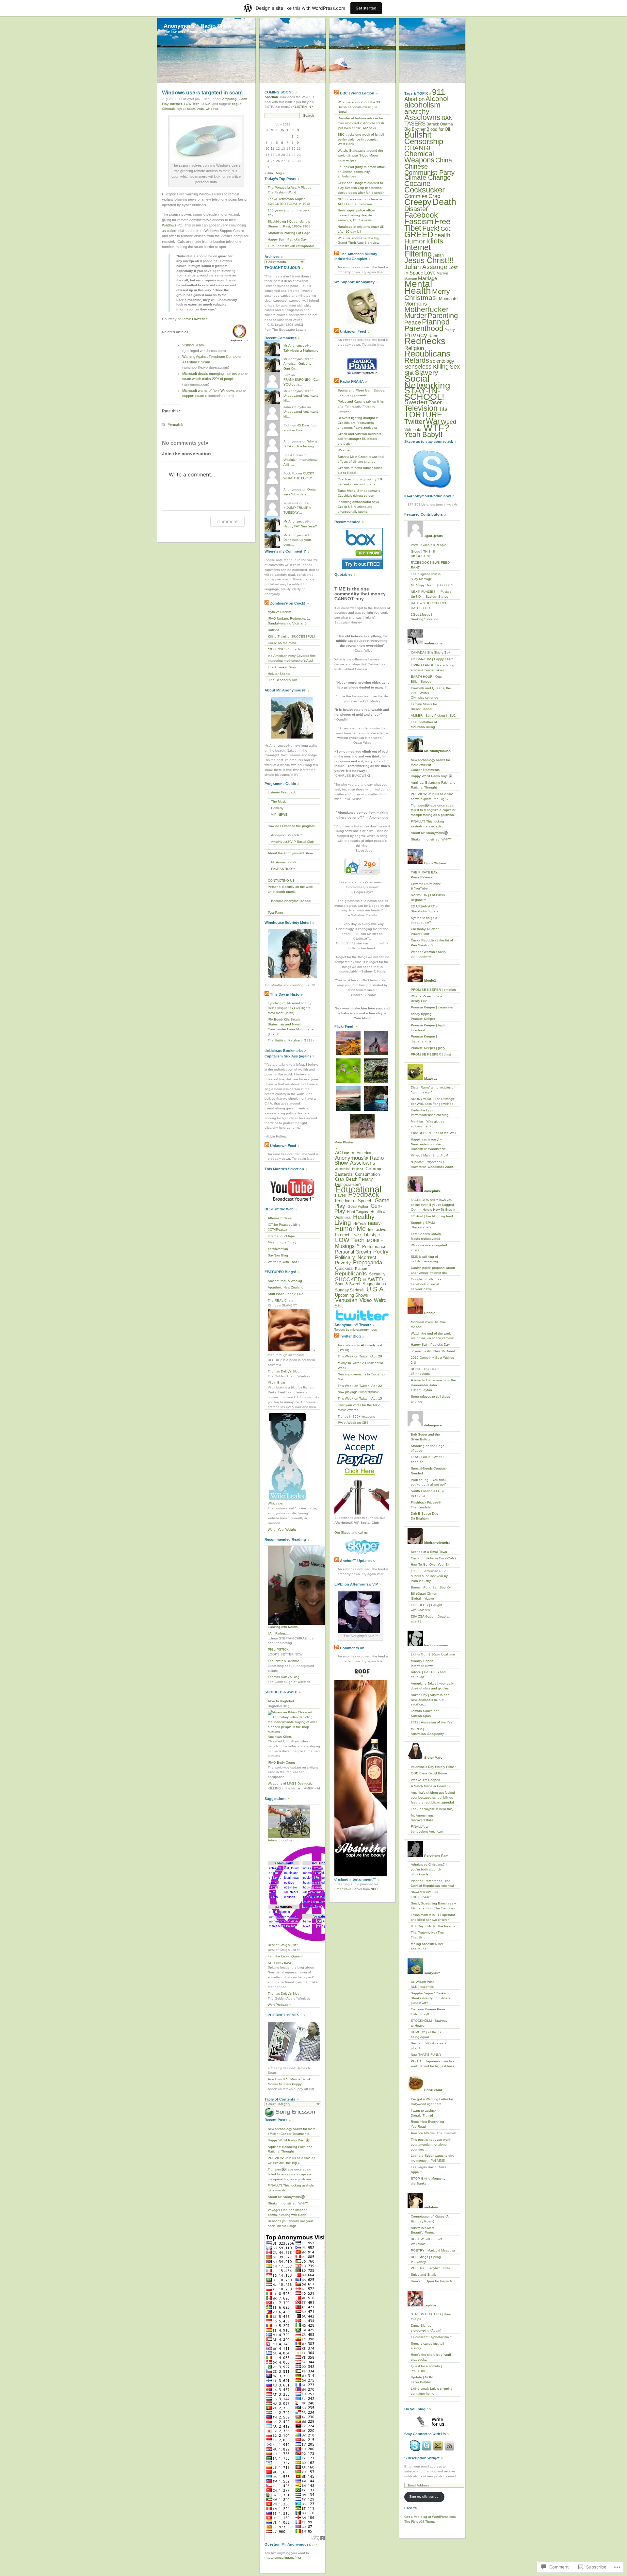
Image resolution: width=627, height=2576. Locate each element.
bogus (237, 104)
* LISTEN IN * (303, 107)
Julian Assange (426, 267)
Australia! (342, 1169)
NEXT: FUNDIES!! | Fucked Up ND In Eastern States (431, 594)
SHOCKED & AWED (359, 1279)
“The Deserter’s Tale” (283, 680)
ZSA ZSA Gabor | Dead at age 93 (430, 1619)
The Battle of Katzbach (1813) (291, 1040)
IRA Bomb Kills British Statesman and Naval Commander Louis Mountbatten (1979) (292, 1027)
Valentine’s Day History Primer (433, 1767)
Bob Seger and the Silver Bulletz (425, 1437)
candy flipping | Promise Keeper (423, 1016)
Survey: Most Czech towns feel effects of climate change (361, 459)
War (433, 421)
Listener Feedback (282, 792)
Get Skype (342, 1532)
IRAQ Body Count (281, 1762)
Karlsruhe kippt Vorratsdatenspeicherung (430, 1113)
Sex (455, 367)
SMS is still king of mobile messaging (424, 1259)
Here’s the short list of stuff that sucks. (431, 2357)
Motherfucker (426, 309)
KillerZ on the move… (284, 643)
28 (288, 161)
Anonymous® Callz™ (287, 835)
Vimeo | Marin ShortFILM (429, 1155)
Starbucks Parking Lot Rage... (290, 233)
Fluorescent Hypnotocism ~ (431, 2337)
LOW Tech (192, 104)
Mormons (416, 304)
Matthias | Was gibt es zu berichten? (427, 1124)
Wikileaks (413, 430)
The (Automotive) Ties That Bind (427, 1935)
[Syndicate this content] (267, 603)
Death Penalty (360, 1179)
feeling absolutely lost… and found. (429, 1946)
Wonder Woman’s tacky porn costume (428, 954)
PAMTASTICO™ (283, 869)
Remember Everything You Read (427, 2124)
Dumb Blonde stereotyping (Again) (426, 2328)
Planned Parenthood (427, 325)
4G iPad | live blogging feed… (434, 1216)
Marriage (427, 278)
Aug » (280, 173)
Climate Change (427, 177)
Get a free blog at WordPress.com (430, 2517)
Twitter (415, 421)
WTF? (436, 428)
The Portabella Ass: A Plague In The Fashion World (292, 190)
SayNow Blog (278, 1255)
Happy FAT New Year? (300, 526)
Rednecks (425, 341)
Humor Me (350, 1229)
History (374, 1223)
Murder (415, 316)
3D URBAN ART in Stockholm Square (425, 909)
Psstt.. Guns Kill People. (429, 545)
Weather (344, 450)
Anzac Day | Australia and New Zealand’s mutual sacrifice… (430, 1700)
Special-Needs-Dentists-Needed (429, 1471)
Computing (229, 99)
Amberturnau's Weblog (285, 1281)
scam (191, 109)
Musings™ (347, 1246)
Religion (414, 348)
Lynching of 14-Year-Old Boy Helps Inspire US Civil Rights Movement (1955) (289, 1008)
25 (273, 161)
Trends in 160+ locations (356, 1416)
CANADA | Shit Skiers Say (430, 652)
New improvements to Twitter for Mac (362, 1377)
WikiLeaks (275, 1503)
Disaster (416, 209)
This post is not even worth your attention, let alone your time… (431, 2144)
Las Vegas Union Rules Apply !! (428, 2169)
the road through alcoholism (292, 1353)
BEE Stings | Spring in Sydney (426, 2259)
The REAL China (281, 1300)
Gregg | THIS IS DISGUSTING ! (423, 554)
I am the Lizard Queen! (285, 1956)
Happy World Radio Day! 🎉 (289, 2140)
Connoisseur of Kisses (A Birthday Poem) (430, 2219)
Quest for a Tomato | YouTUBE (426, 2368)
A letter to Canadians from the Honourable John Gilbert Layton (433, 1385)
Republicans (427, 354)
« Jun (269, 173)
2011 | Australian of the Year (432, 1722)
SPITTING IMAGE (281, 1963)
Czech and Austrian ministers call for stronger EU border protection (359, 439)
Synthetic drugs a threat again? (424, 920)
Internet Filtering (418, 250)
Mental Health (418, 287)
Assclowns (363, 1163)
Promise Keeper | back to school (428, 1028)
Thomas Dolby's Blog (284, 1371)
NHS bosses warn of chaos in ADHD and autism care (360, 202)
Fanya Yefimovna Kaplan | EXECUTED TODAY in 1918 (289, 201)
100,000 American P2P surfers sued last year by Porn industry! (429, 1576)
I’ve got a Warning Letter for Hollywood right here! (432, 2102)
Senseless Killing (426, 367)
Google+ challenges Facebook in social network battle (426, 1284)
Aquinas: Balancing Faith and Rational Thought (290, 2149)
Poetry (381, 1252)
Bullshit (358, 1169)
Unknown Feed (283, 1146)
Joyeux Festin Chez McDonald (434, 1351)
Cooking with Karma (283, 1627)
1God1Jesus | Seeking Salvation (425, 617)
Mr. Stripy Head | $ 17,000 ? (432, 585)
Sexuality (377, 1274)
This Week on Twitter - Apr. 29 (360, 1356)
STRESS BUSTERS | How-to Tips (431, 2317)
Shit (409, 373)
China (444, 160)
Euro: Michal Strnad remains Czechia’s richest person (359, 493)
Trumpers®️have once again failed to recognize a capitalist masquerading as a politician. (290, 2174)
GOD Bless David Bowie (429, 1773)
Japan (438, 255)
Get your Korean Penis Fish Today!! (428, 2012)
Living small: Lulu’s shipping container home (432, 2391)
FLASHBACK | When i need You (427, 1459)
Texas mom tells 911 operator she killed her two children (433, 1917)
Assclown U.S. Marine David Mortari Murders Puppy (289, 2082)
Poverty (343, 1263)
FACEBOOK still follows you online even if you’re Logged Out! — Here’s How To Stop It (433, 1205)
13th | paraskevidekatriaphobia (291, 246)
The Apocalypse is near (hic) (432, 1809)
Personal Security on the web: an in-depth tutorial (290, 889)
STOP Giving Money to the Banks (428, 2181)
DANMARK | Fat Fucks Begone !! (428, 897)
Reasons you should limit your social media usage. (290, 2223)
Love (430, 273)
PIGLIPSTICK (278, 1649)
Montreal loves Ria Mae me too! (428, 1324)
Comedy (277, 808)
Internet (176, 104)
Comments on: (353, 1648)
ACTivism (345, 1153)
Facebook (421, 215)
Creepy (418, 202)
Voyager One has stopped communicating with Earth (288, 2212)
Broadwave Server (348, 1889)
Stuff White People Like (286, 1294)
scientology (442, 361)
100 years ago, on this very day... (288, 213)
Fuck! (431, 228)
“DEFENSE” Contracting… (287, 649)
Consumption (367, 1174)
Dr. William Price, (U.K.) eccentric (423, 1984)
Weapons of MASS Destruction (291, 1783)
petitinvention (278, 1249)
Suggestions (374, 1284)
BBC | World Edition (357, 93)
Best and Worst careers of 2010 (428, 2046)
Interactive (377, 1230)
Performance (374, 1246)
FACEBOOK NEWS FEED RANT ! (430, 565)
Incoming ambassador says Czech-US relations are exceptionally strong (358, 507)
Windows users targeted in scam (429, 1248)
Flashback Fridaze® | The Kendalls (427, 1505)
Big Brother (415, 129)
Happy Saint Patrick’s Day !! (432, 1345)
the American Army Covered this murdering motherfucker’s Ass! (292, 658)
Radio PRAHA (352, 381)
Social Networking (427, 382)
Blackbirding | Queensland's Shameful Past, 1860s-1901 (289, 224)
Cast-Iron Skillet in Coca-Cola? (434, 1558)
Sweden (416, 402)
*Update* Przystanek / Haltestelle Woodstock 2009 (432, 1164)
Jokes (357, 1235)
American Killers (280, 1737)
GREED (419, 234)
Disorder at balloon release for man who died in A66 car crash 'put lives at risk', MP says (361, 123)
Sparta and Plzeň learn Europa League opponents (361, 393)
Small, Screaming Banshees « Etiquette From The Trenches (434, 1906)
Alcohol (437, 99)
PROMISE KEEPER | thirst (431, 1054)
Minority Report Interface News (422, 1663)
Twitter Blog (350, 1336)
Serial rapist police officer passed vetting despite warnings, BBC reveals (356, 215)
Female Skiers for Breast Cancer (424, 706)
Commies (416, 196)
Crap (339, 1179)
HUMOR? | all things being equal (426, 2035)
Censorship (424, 141)
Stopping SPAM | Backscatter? (424, 1225)
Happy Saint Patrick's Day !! (289, 239)
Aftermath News (280, 1218)
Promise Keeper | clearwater (432, 1007)
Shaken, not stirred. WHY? (288, 2203)
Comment (227, 521)
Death (444, 202)
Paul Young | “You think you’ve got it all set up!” (429, 1482)
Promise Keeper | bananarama (424, 1039)
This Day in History (286, 994)
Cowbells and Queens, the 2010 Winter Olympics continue (431, 693)
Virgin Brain (276, 1382)
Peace (413, 323)
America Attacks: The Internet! (434, 2133)
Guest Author (358, 1206)
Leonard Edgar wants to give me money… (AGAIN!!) (433, 2158)
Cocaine (417, 183)
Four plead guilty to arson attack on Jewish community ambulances (362, 172)
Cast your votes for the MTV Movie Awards (359, 1407)
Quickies (344, 1268)
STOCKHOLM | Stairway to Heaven (429, 2023)
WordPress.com (280, 2005)
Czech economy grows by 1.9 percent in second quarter (360, 482)
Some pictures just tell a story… (427, 2346)
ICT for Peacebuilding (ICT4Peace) (284, 1227)
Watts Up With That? (283, 1262)
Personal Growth (353, 1252)
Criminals (169, 109)
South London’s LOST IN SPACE (428, 1493)
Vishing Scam (193, 345)
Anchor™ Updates (356, 1561)
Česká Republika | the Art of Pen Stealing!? (432, 943)
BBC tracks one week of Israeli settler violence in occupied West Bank (361, 139)
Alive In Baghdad (281, 1701)
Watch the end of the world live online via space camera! (433, 1336)
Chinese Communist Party (429, 169)
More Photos (344, 1142)
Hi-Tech (360, 1223)
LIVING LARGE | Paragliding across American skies (433, 668)
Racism (361, 1269)
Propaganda (368, 1262)
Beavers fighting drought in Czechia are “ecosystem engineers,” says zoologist (358, 423)
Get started (366, 8)
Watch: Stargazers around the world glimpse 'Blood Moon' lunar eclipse (360, 155)
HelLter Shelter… (281, 674)
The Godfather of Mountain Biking (424, 724)
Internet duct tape (281, 1236)
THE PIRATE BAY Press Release (424, 875)
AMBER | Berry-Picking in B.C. (434, 715)
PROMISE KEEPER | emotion (433, 990)
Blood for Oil (438, 129)
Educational (358, 1189)
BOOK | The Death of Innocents (425, 1371)
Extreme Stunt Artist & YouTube (426, 886)
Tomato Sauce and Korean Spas (425, 1713)
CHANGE (419, 148)
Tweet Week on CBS (353, 1423)
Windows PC (172, 225)
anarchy (417, 111)
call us (363, 1532)
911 (439, 92)
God (446, 229)
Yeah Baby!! (423, 434)
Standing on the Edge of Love (428, 1448)
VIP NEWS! (280, 814)
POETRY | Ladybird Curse (431, 2268)
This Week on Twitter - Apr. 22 (360, 1386)
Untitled (273, 630)
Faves (340, 1195)
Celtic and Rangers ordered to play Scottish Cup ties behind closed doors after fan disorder (361, 188)
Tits (443, 409)
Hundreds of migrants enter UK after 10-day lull (361, 229)
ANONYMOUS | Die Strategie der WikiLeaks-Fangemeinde (433, 1101)
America (364, 1153)
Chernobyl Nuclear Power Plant (425, 931)
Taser (435, 402)
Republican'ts (351, 1274)
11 (273, 149)
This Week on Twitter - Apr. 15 (360, 1398)
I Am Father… (278, 1633)
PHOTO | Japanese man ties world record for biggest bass (433, 2064)
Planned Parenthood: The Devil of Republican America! (432, 1883)
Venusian (346, 1300)
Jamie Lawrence (195, 319)
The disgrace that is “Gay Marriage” (426, 576)
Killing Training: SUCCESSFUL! (291, 636)
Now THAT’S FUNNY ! (427, 2055)
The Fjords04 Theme (420, 2522)
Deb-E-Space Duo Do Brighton (425, 1516)
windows (212, 109)
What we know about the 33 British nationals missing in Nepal (359, 107)
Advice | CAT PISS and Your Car (428, 1674)
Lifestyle (372, 1235)
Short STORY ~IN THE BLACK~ (424, 1895)
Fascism (419, 222)
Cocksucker (425, 190)
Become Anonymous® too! (291, 901)
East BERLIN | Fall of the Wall (433, 1133)
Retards (417, 360)
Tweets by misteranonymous (356, 1330)
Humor (415, 241)
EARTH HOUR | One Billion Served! (426, 679)
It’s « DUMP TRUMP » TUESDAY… (297, 508)
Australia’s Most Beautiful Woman (424, 2230)
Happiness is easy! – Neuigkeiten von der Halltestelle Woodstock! (428, 1144)
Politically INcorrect (356, 1257)
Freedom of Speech (354, 1201)
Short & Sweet (348, 1284)
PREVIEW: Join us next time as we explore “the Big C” (291, 2160)
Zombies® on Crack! (288, 603)
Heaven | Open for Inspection (433, 2281)
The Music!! (280, 801)
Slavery (426, 372)
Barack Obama (440, 124)
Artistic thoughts (280, 1840)
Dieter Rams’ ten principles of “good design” (433, 1090)
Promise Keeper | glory (428, 1048)
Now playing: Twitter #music (358, 1392)
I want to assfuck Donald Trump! (424, 2113)
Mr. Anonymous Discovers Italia (422, 1818)
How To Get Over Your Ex (430, 1564)
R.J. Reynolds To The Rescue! (434, 1926)
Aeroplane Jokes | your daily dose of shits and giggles (432, 1686)
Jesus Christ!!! (429, 260)
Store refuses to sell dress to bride (430, 1399)
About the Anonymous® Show (290, 853)
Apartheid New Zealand (286, 1287)
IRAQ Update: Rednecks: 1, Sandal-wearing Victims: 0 (289, 621)
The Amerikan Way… (283, 667)
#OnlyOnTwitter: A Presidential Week (360, 1365)
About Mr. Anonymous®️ (286, 2197)
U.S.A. (206, 104)
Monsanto (448, 299)
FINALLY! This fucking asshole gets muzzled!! (291, 2188)
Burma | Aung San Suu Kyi (431, 1587)
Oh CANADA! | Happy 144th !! (434, 659)
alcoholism (422, 105)
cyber (181, 109)
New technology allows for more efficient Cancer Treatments (292, 2131)
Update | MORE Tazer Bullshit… (423, 2380)
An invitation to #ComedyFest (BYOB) (360, 1348)
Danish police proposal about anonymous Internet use (433, 1270)
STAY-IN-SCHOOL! (424, 394)
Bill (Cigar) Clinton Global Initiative (424, 1596)
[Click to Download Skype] (432, 469)
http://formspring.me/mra (283, 2558)
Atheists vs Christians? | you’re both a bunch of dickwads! (429, 1869)
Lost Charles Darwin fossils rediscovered (426, 1236)
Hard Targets (358, 1212)
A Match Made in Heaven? (431, 1786)
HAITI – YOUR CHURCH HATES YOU (429, 606)
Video (366, 1300)
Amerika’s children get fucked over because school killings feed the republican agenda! (433, 1797)
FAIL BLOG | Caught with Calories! (426, 1607)
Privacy (416, 335)
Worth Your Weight (282, 1529)
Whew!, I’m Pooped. (426, 1780)
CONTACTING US (281, 881)
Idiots (435, 241)
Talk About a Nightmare (301, 350)
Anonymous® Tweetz (353, 1325)
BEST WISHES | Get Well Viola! (426, 2241)
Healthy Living (354, 1220)
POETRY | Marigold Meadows (433, 2250)
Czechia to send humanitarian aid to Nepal (360, 470)
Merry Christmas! (427, 294)
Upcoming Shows (352, 1295)
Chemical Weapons (419, 157)
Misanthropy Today (282, 1242)
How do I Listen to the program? (292, 826)
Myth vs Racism (279, 612)
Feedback (364, 1194)
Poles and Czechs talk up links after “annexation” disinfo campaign (361, 406)
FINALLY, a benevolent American (427, 1829)
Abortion (414, 99)
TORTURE (423, 415)
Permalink (175, 424)
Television (421, 408)
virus (200, 109)
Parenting (443, 316)
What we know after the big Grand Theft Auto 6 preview (358, 241)
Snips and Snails (424, 2275)
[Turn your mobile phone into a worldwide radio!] (290, 2116)
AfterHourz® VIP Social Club (292, 842)
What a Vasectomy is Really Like (426, 999)
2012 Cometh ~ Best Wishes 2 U (432, 1360)
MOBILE (375, 1241)
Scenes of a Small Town (429, 1552)
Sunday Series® (350, 1290)
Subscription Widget (422, 2458)
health (442, 235)
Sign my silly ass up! (424, 2496)
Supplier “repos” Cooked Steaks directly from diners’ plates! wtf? (431, 1998)
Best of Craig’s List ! (283, 1945)
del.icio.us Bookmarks (284, 1051)
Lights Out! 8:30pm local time (433, 1654)
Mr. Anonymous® (296, 346)
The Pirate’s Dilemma (284, 1661)
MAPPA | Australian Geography (427, 1731)
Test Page (275, 913)
